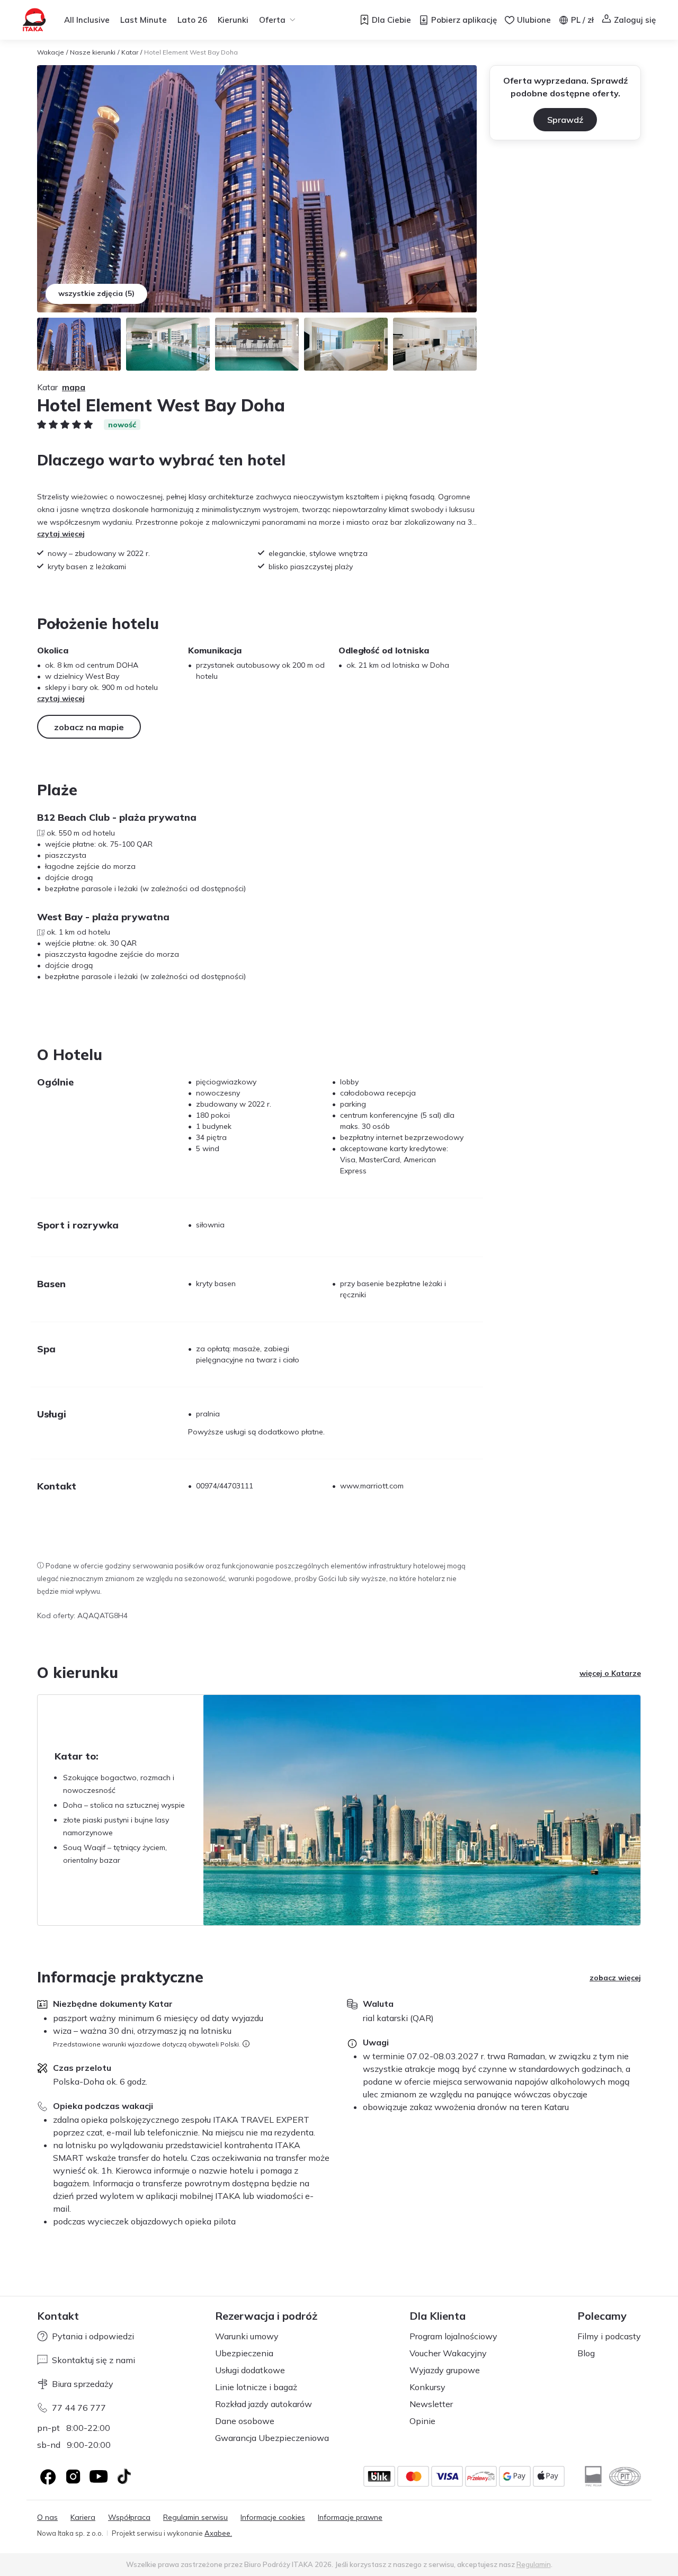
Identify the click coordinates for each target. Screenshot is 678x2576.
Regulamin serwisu (195, 2517)
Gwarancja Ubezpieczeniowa (272, 2438)
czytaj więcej (61, 534)
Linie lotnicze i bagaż (256, 2387)
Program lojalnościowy (453, 2336)
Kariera (83, 2517)
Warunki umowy (247, 2336)
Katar (130, 52)
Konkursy (427, 2387)
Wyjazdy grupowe (445, 2370)
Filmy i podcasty (609, 2336)
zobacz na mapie (89, 727)
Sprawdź (565, 120)
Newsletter (431, 2404)
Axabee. (218, 2533)
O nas (47, 2517)
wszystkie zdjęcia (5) (96, 293)
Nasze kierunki (93, 52)
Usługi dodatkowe (250, 2370)
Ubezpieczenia (244, 2353)
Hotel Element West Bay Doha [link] (191, 52)
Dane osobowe (245, 2421)
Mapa (74, 387)
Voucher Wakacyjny (448, 2353)
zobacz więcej (615, 1978)
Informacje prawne (350, 2517)
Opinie (422, 2421)
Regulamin (534, 2564)
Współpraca (129, 2517)
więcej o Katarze (610, 1673)
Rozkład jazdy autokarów (264, 2404)
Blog (586, 2353)
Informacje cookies (273, 2517)
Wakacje (51, 52)
